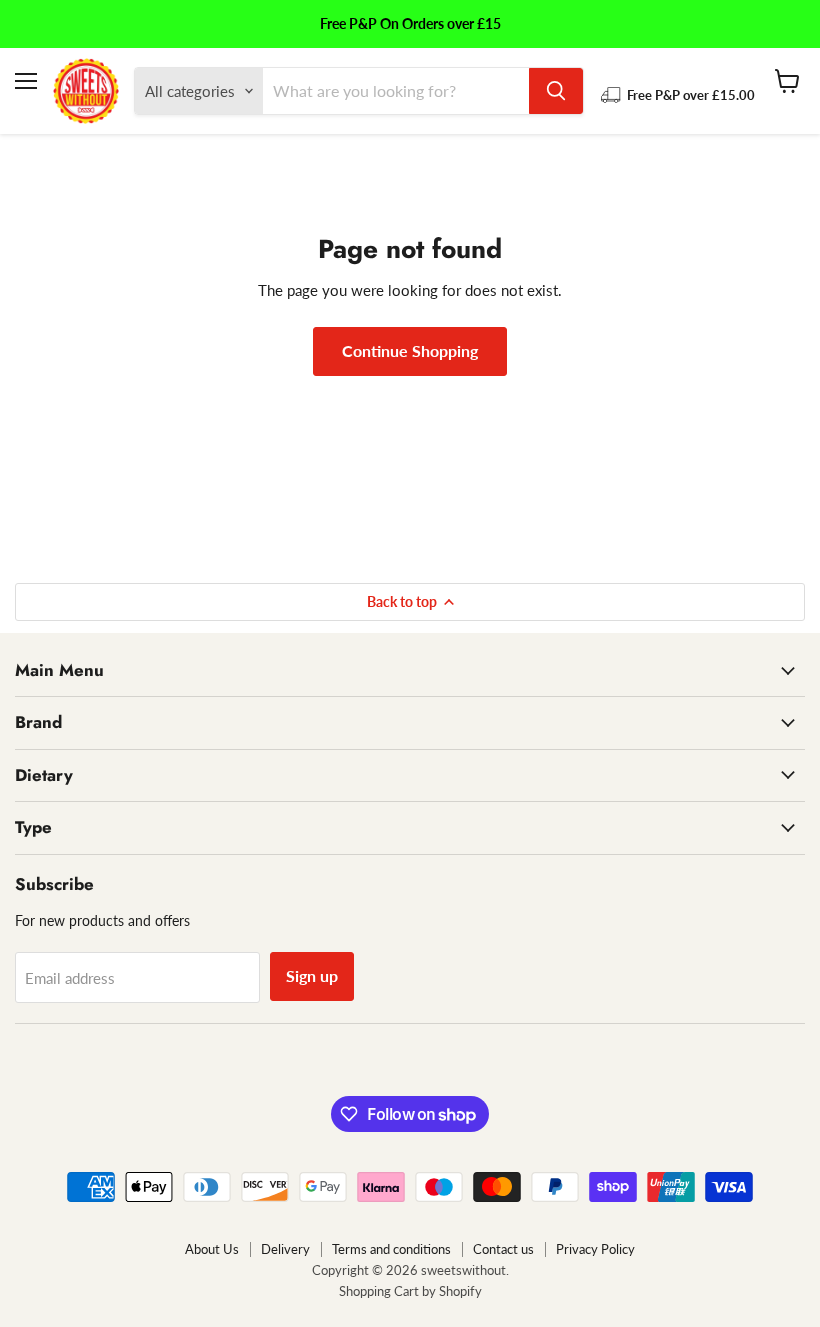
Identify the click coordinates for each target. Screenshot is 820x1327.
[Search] (556, 91)
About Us (212, 1249)
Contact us (503, 1249)
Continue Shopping (410, 350)
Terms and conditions (391, 1249)
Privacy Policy (595, 1249)
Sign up (312, 975)
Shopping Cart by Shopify (410, 1291)
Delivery (285, 1249)
